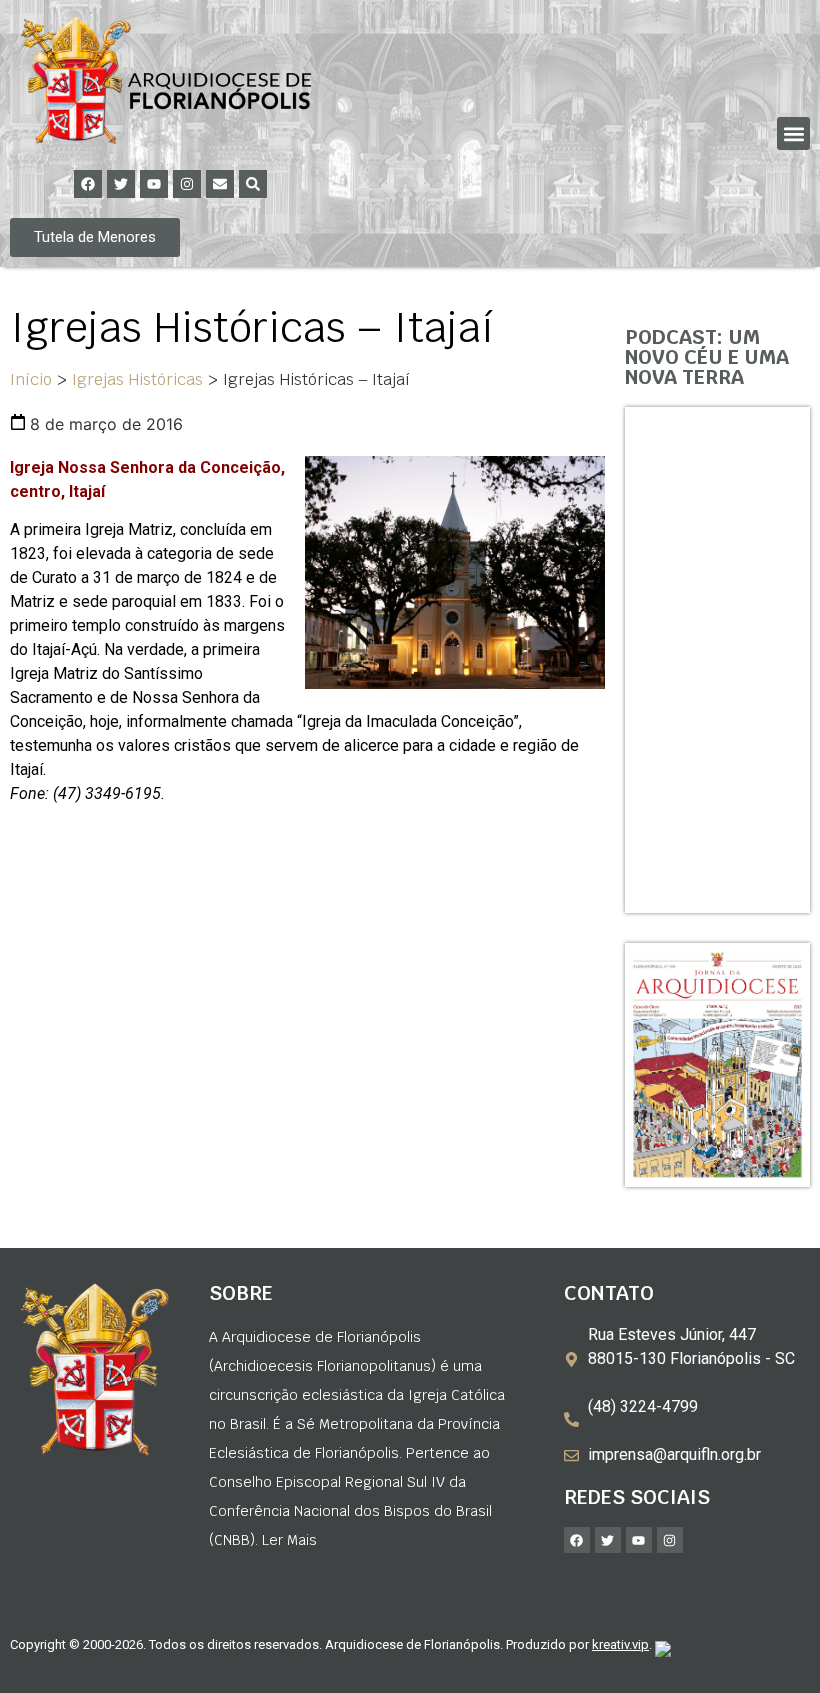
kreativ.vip (620, 1644)
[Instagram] (187, 184)
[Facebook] (88, 184)
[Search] (253, 184)
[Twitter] (121, 184)
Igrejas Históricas (137, 379)
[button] (793, 133)
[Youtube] (154, 184)
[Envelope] (220, 184)
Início (31, 379)
